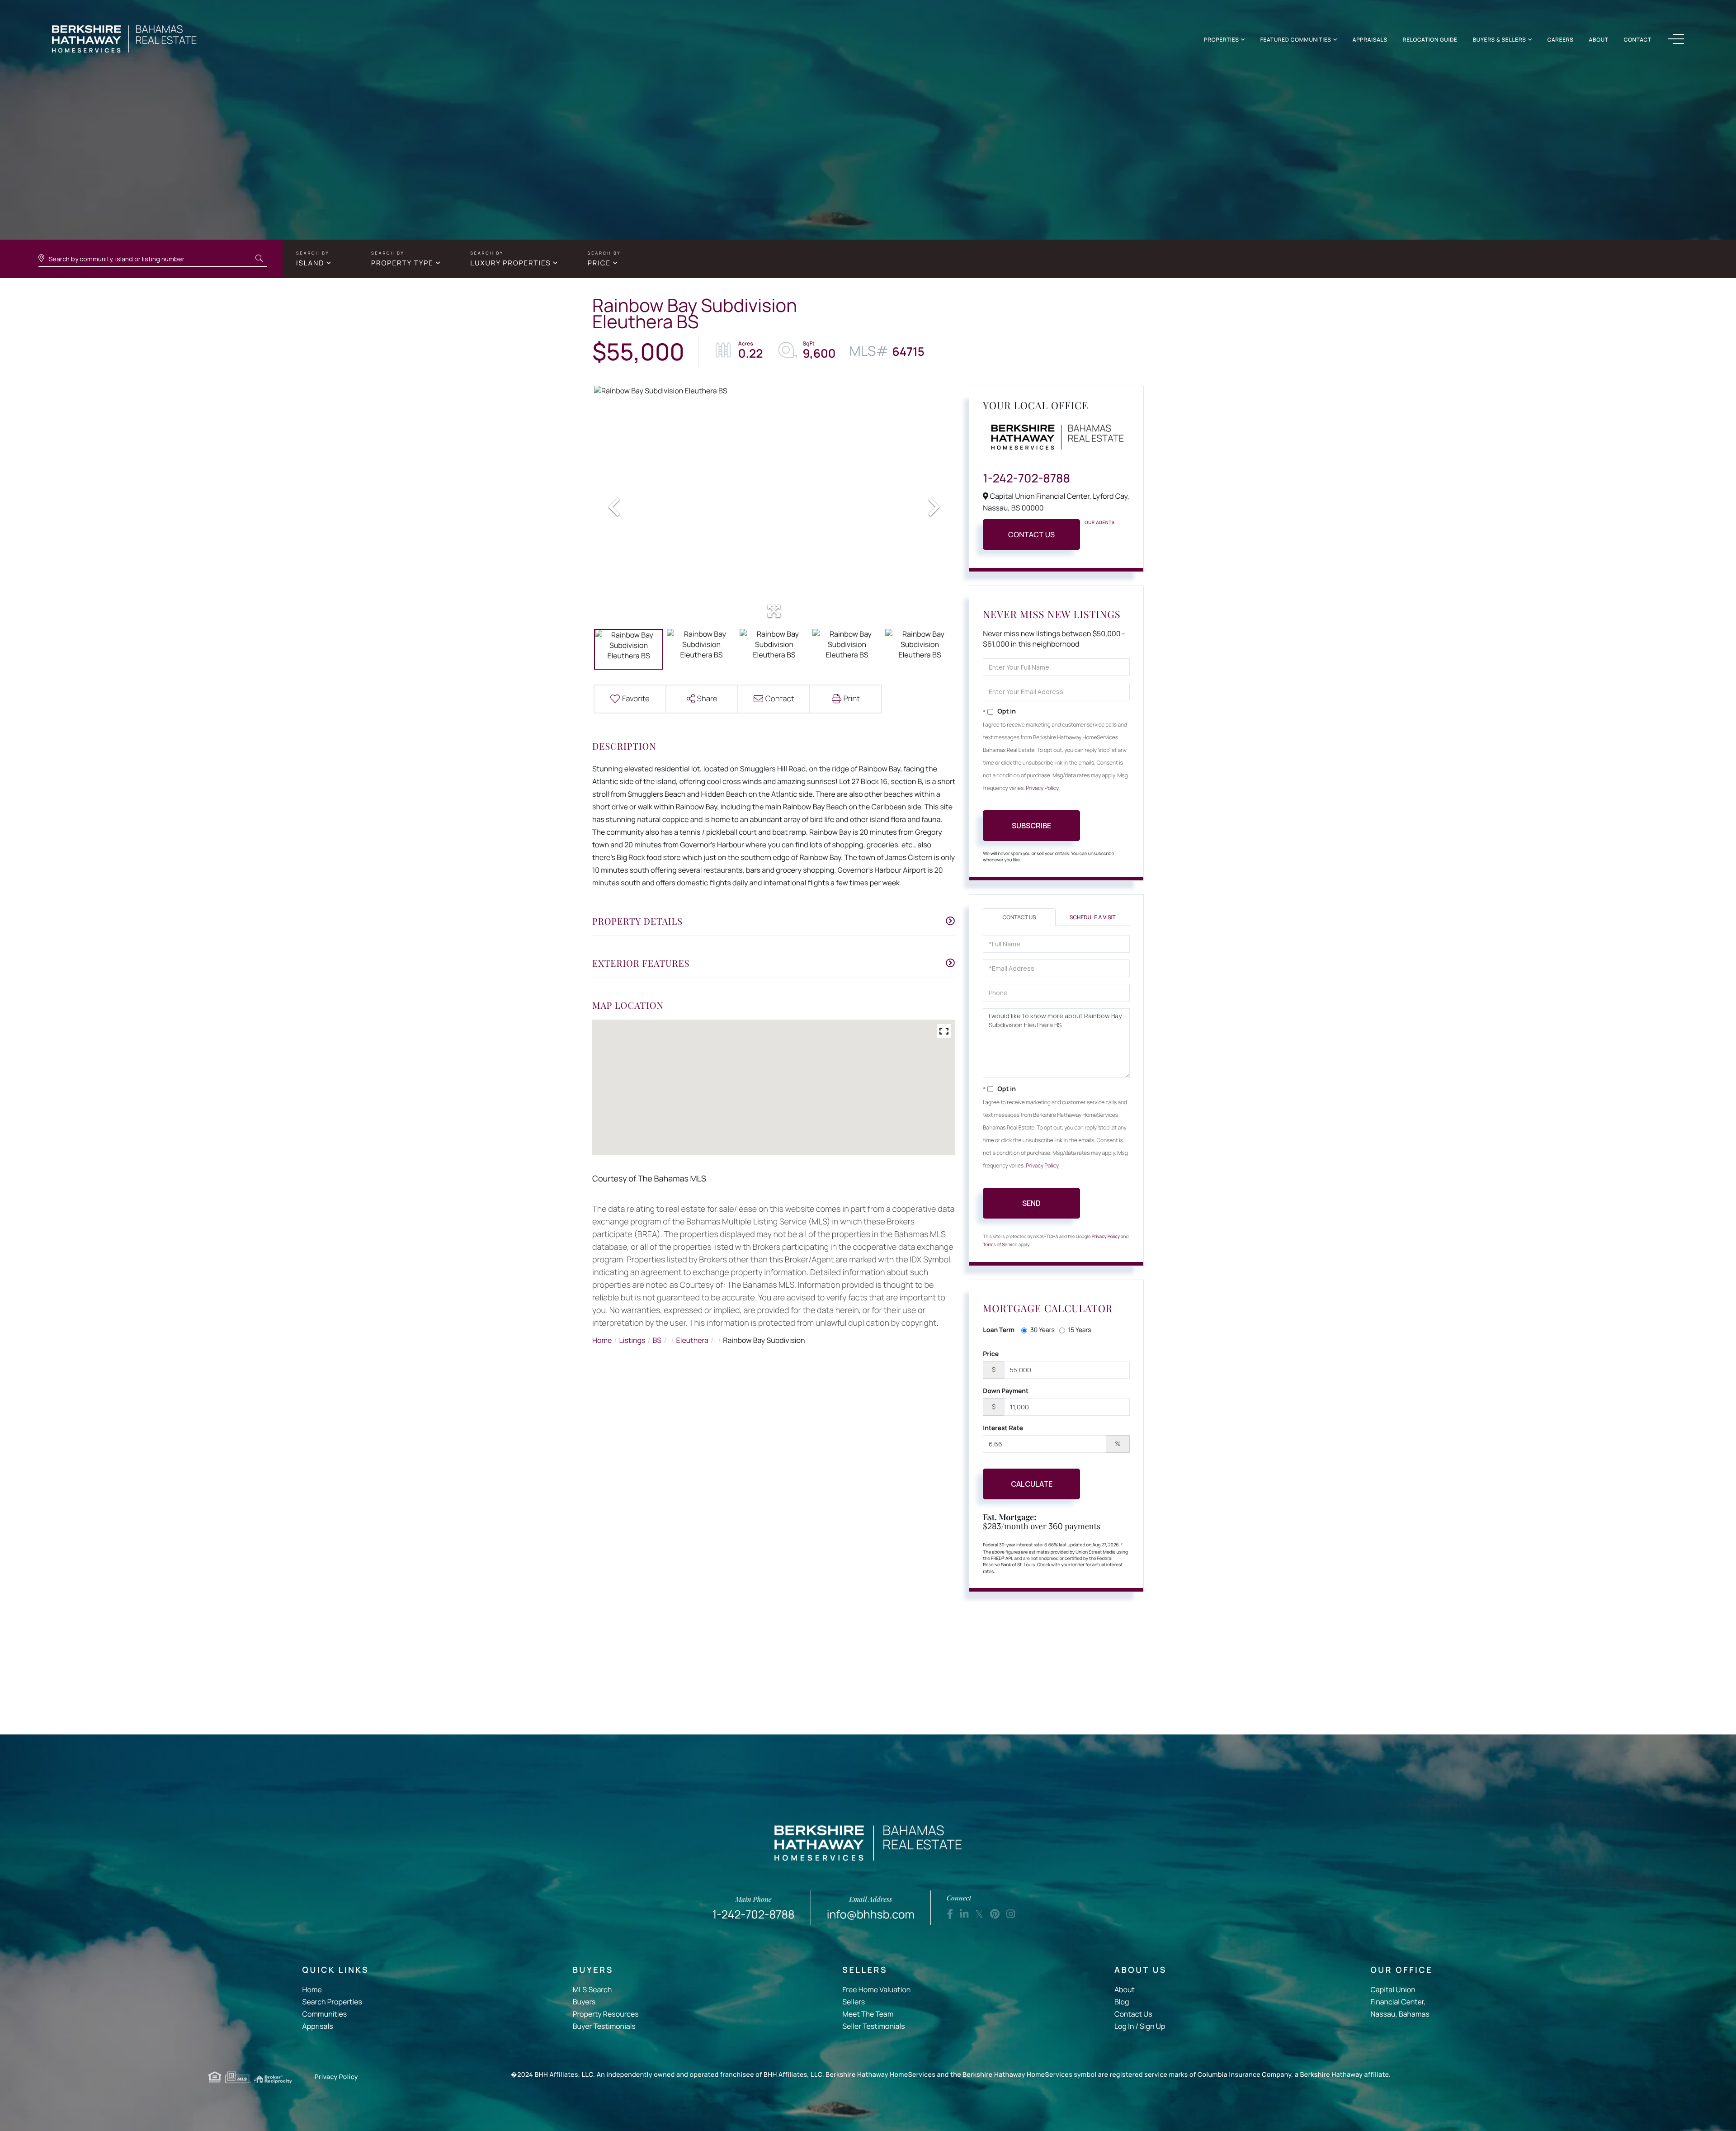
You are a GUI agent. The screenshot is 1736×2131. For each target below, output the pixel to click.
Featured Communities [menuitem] (1296, 40)
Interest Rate (1003, 1428)
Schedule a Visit (1093, 917)
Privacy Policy (1043, 788)
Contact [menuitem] (1638, 40)
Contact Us (1032, 534)
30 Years (1043, 1330)
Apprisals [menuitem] (318, 2026)
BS (657, 1340)
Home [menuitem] (312, 1989)
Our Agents (1099, 522)
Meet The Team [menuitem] (868, 2014)
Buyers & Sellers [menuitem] (1500, 40)
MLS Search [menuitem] (592, 1989)
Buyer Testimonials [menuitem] (604, 2026)
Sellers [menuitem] (854, 2002)
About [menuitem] (1599, 40)
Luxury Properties (510, 263)
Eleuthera (692, 1340)
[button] (259, 259)
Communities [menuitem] (325, 2014)
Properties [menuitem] (1221, 40)
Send (1031, 1203)
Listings (632, 1340)
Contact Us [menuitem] (1133, 2014)
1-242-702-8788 (1026, 478)
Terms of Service (1000, 1244)
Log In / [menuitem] (1126, 2026)
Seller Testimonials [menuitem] (873, 2026)
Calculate (1032, 1484)
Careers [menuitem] (1561, 40)
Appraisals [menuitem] (1370, 40)
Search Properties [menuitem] (332, 2002)
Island (310, 263)
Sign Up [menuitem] (1152, 2026)
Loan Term (999, 1330)
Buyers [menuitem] (584, 2002)
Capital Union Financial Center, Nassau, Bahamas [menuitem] (1400, 2002)
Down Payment (1006, 1391)
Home (602, 1340)
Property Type (402, 263)
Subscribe (1031, 826)
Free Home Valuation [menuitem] (876, 1989)
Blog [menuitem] (1122, 2002)
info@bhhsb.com (871, 1908)
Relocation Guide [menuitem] (1430, 40)
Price (599, 263)
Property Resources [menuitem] (606, 2014)
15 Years (1080, 1330)
